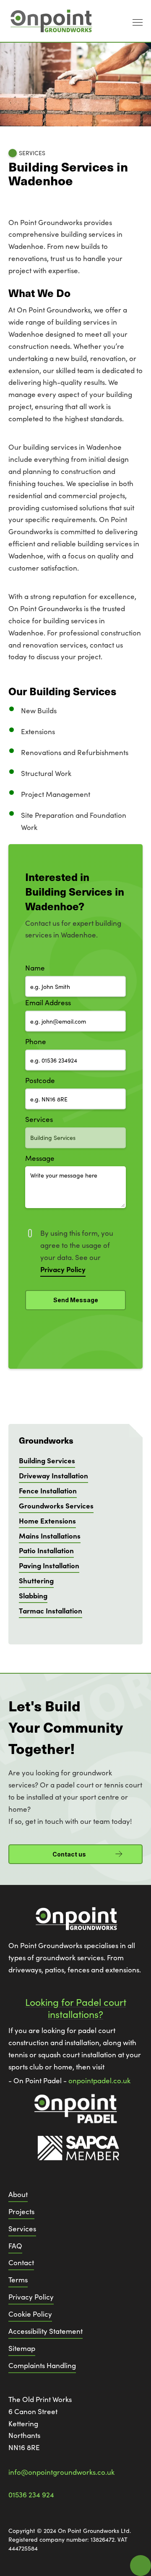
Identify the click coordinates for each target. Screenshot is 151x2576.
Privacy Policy (31, 2297)
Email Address (48, 1002)
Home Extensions (47, 1520)
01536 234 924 (31, 2495)
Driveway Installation (53, 1475)
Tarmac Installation (51, 1610)
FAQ (15, 2246)
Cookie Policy (30, 2314)
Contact (21, 2262)
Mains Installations (50, 1535)
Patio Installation (46, 1550)
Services (39, 1119)
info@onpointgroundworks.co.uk (61, 2472)
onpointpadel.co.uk (99, 2081)
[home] (50, 21)
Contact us (69, 1854)
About (18, 2194)
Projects (21, 2211)
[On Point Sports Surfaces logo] (75, 1923)
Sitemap (22, 2348)
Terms (18, 2280)
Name (35, 968)
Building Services (47, 1460)
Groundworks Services (56, 1505)
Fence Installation (48, 1490)
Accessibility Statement (46, 2331)
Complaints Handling (42, 2365)
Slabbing (33, 1595)
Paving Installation (49, 1565)
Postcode (40, 1080)
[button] (135, 21)
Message (40, 1158)
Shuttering (36, 1580)
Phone (36, 1041)
